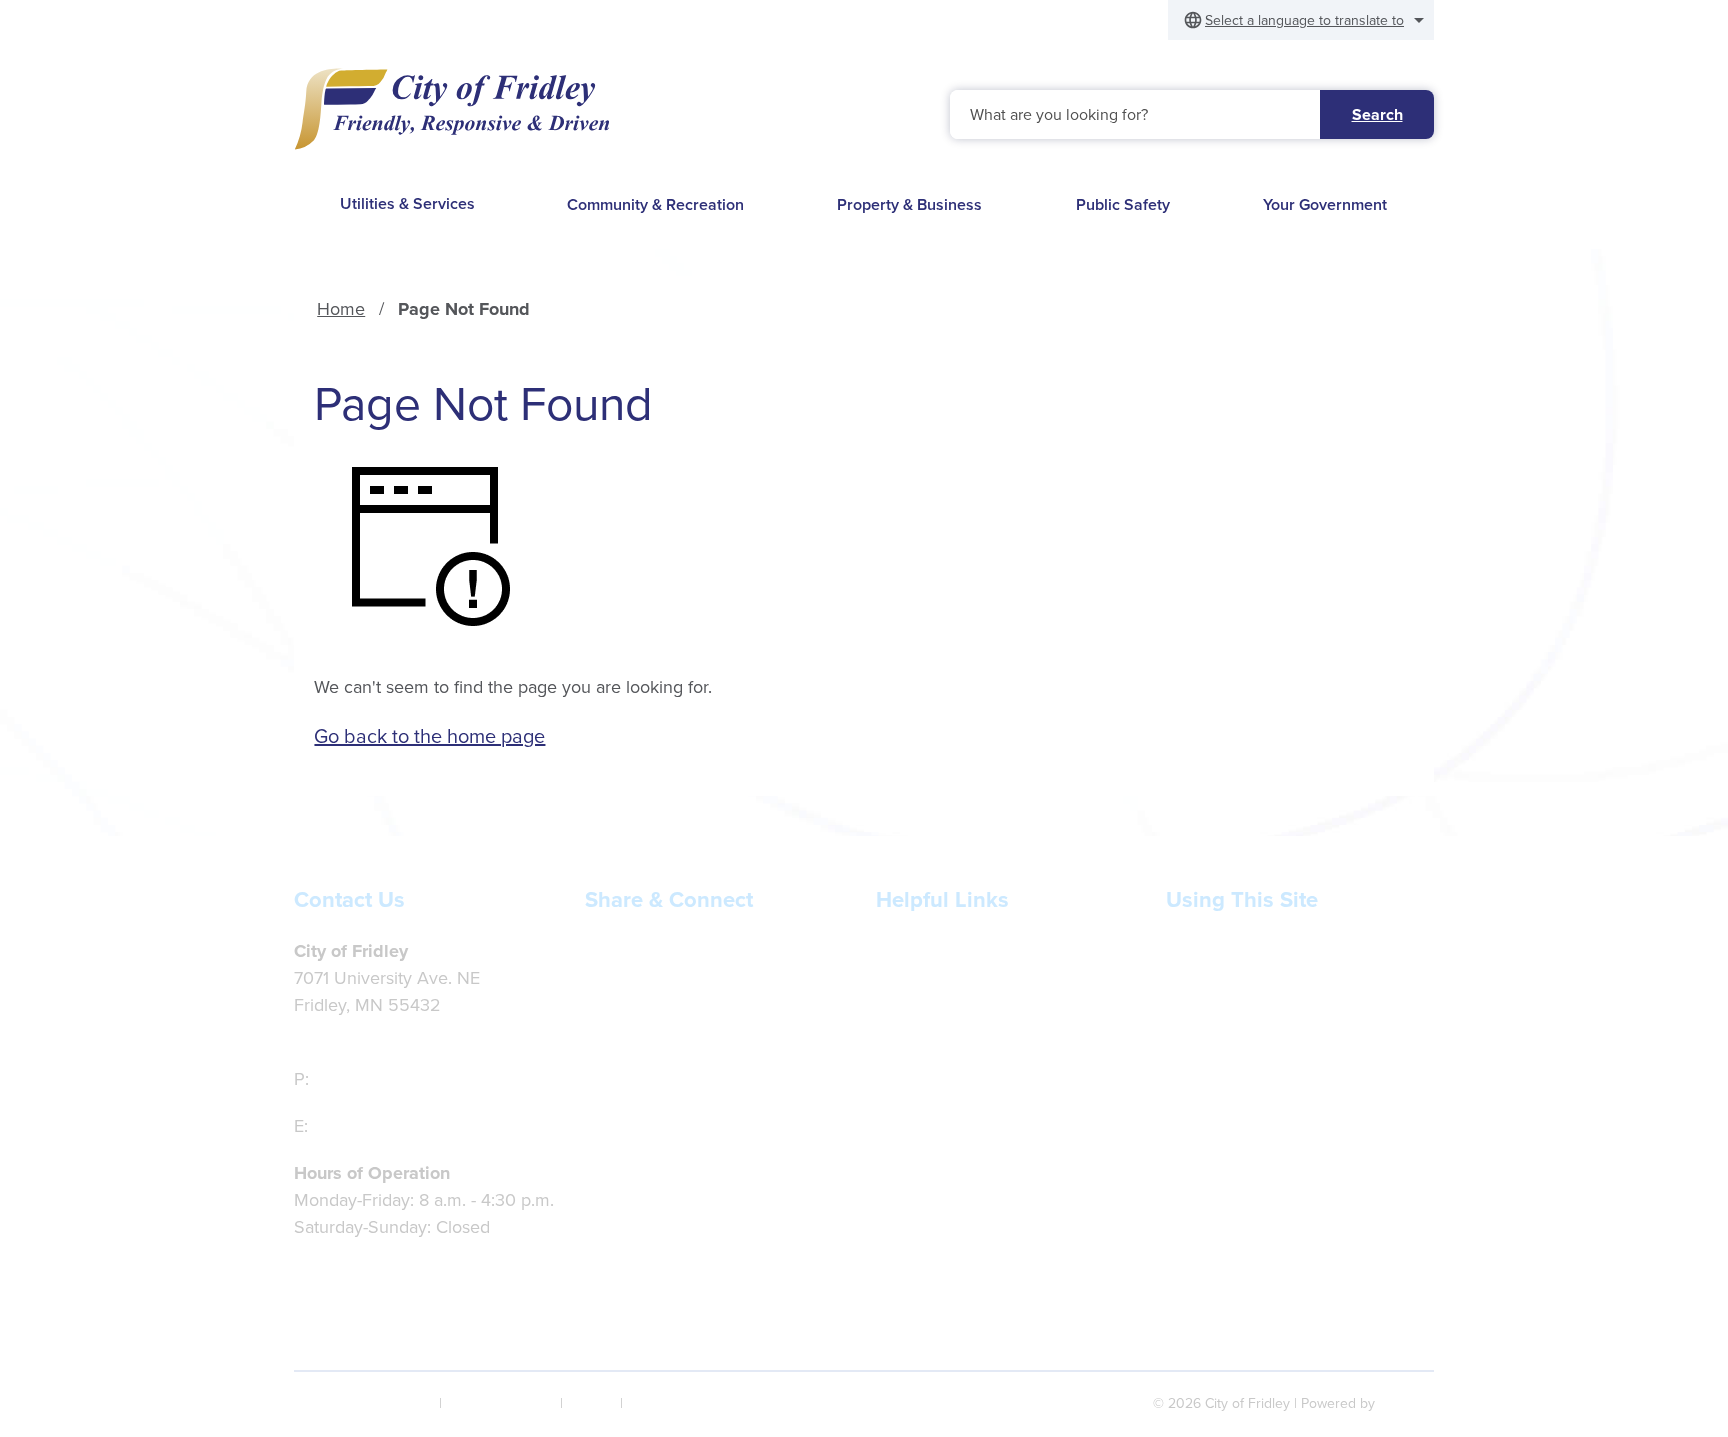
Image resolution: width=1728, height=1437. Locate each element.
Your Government (1325, 204)
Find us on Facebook (695, 951)
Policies (1196, 1005)
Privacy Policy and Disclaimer (1281, 978)
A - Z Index (660, 1403)
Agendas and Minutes (961, 1059)
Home (341, 309)
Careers (906, 1032)
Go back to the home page (429, 736)
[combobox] (1301, 20)
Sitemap (591, 1403)
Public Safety (1123, 204)
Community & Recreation (655, 204)
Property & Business (909, 204)
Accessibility (1214, 951)
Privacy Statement (501, 1403)
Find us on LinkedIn (689, 1045)
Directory (1202, 1032)
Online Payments (943, 1005)
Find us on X (662, 998)
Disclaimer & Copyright (364, 1403)
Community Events (949, 1086)
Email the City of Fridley (405, 1126)
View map (333, 1032)
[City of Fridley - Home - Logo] (452, 109)
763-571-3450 (368, 1079)
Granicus (1406, 1403)
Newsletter (918, 951)
